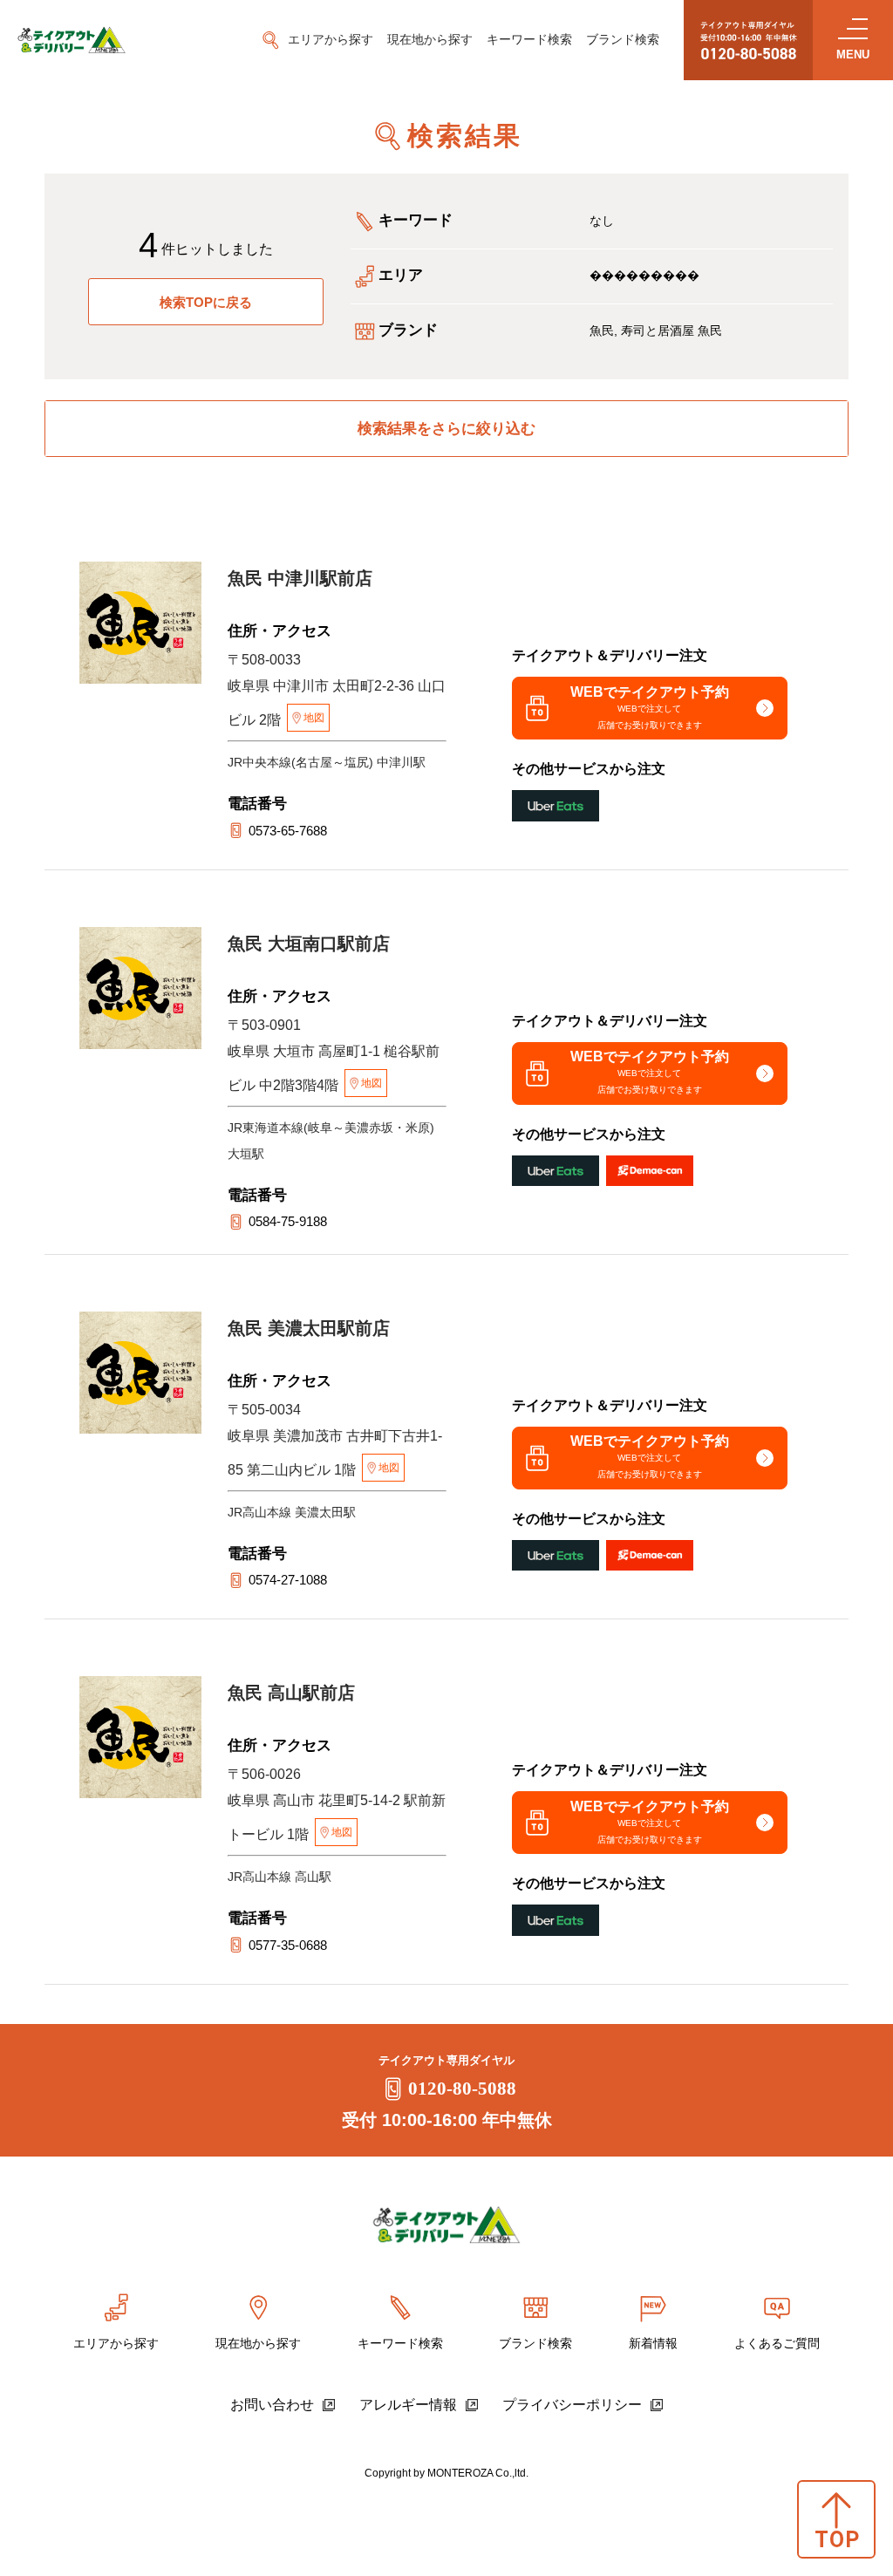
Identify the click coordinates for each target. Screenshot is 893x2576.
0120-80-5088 (462, 2089)
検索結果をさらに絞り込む (446, 429)
